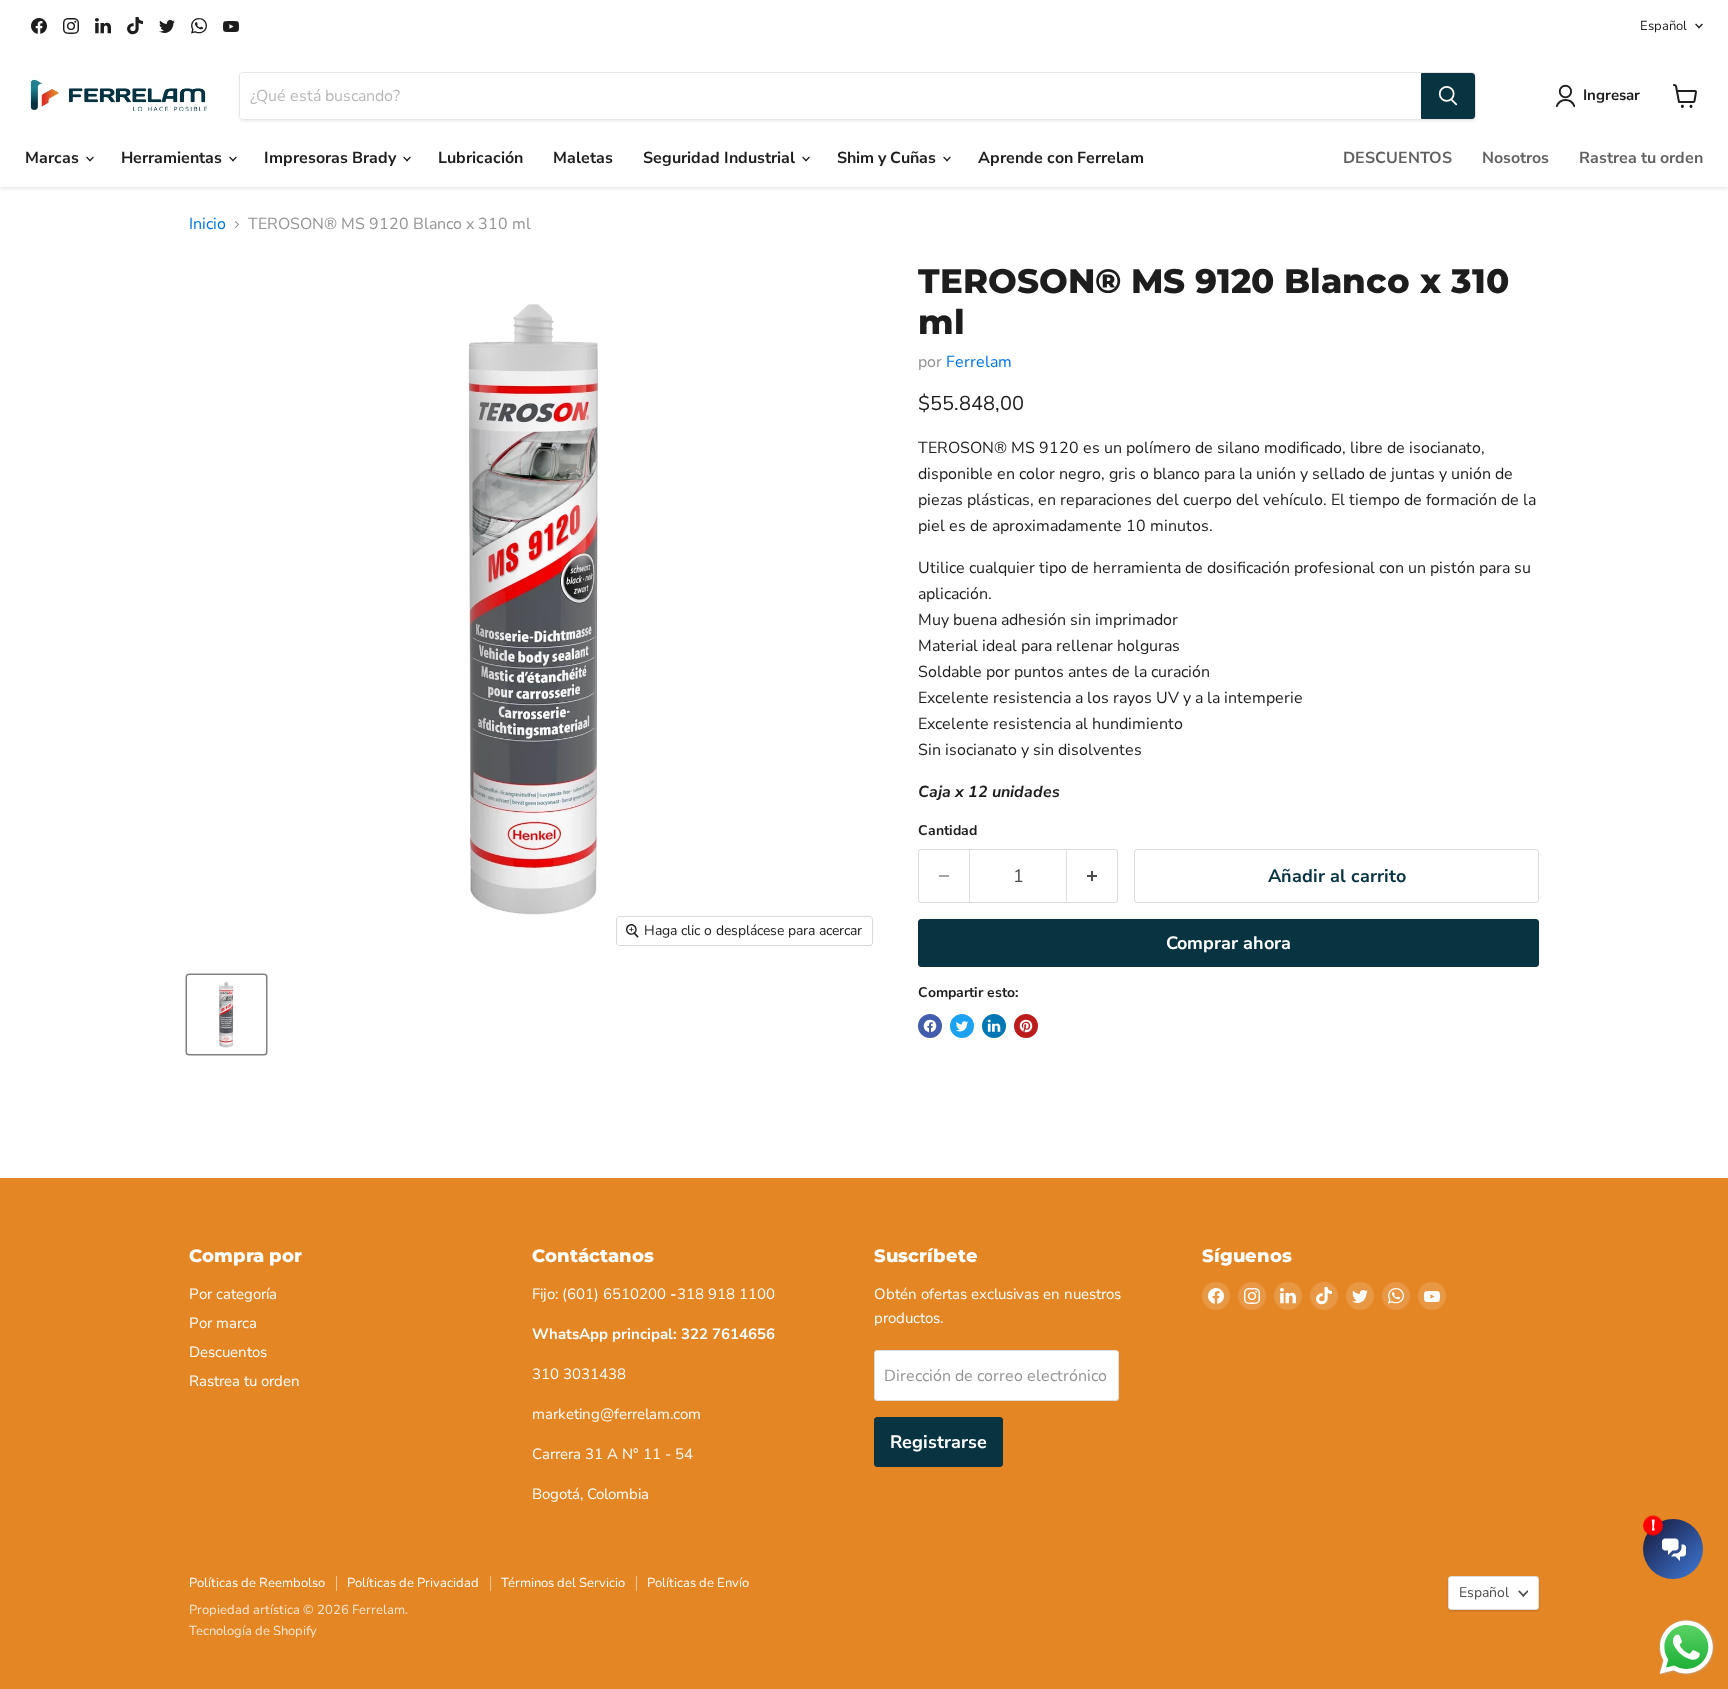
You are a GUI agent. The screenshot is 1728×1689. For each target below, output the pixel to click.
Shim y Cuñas (888, 158)
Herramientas (173, 158)
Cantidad (947, 831)
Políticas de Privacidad (413, 1583)
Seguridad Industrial (721, 158)
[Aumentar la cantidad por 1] (1092, 876)
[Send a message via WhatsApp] (1686, 1647)
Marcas (54, 158)
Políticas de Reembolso (257, 1583)
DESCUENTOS (1397, 158)
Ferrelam (979, 362)
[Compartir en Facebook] (930, 1026)
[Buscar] (1448, 96)
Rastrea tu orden (1641, 158)
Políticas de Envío (698, 1583)
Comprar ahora (1228, 943)
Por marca (223, 1323)
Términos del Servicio (563, 1583)
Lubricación (480, 158)
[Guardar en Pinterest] (1026, 1026)
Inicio (207, 224)
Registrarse (938, 1442)
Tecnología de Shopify (253, 1631)
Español (1663, 26)
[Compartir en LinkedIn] (994, 1026)
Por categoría (233, 1294)
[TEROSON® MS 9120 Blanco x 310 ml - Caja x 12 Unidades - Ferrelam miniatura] (226, 1014)
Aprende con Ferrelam (1061, 158)
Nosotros (1515, 158)
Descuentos (228, 1352)
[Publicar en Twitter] (962, 1026)
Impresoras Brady (332, 158)
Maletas (583, 158)
